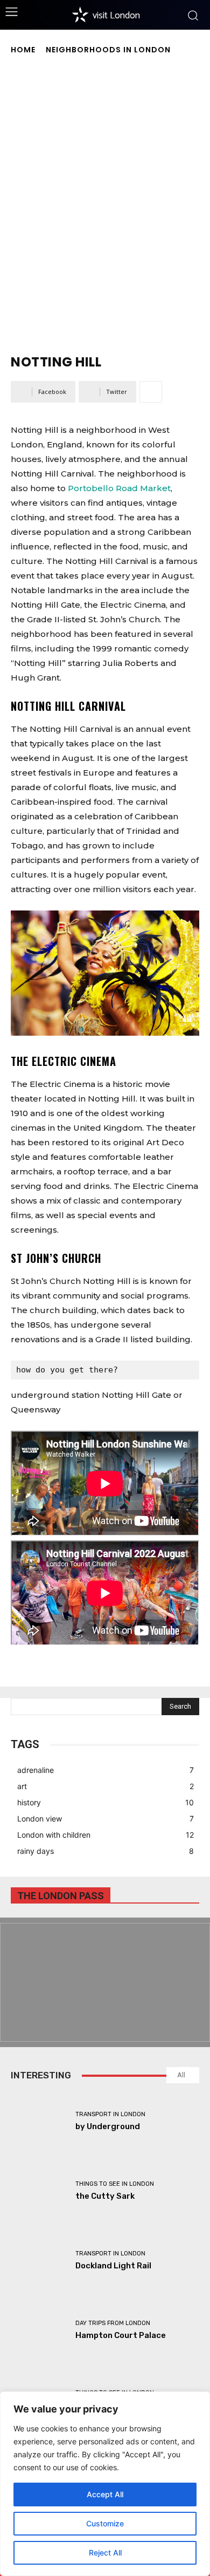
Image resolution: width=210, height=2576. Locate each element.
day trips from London (113, 2323)
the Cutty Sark (105, 2196)
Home (23, 50)
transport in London (110, 2114)
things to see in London (115, 2184)
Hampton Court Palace (121, 2335)
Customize (105, 2523)
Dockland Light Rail (113, 2266)
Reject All (105, 2553)
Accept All (105, 2494)
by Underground (108, 2126)
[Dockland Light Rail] (39, 2261)
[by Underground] (39, 2121)
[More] (151, 392)
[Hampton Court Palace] (39, 2330)
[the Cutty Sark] (39, 2191)
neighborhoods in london (108, 50)
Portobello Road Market (119, 488)
